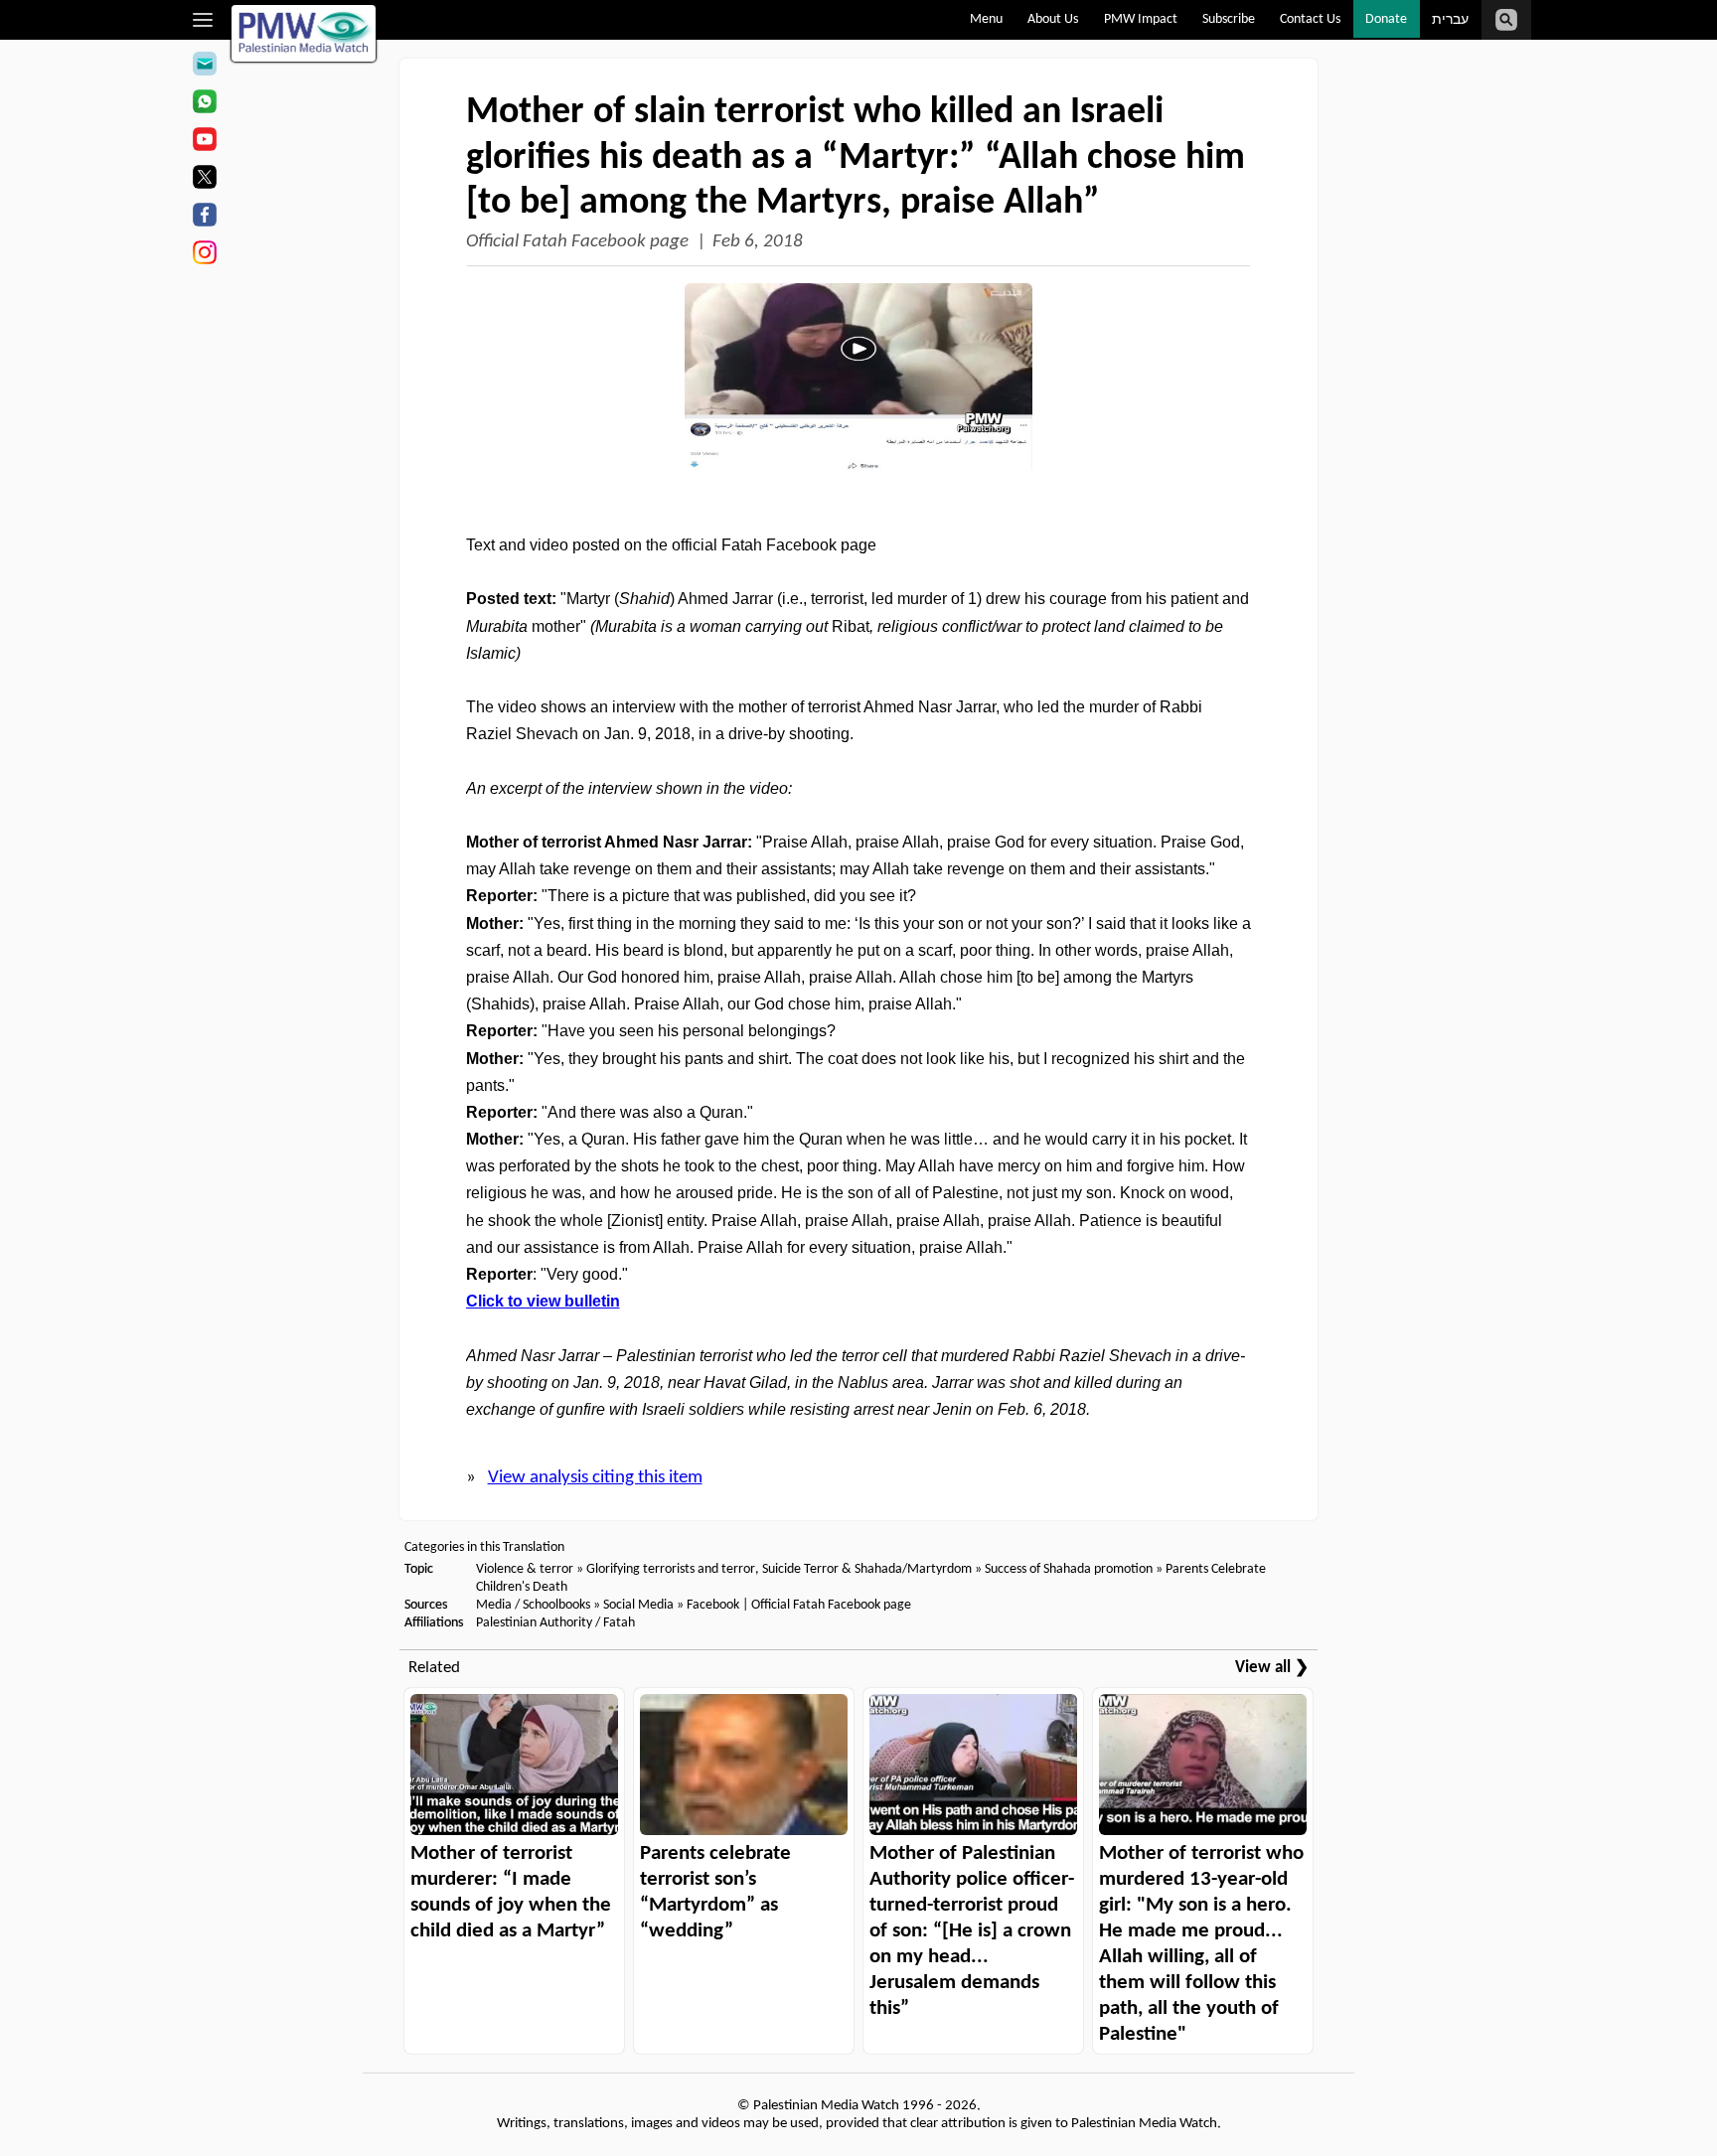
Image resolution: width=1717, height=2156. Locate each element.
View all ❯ (1272, 1668)
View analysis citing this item (595, 1478)
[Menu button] (203, 20)
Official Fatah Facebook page (577, 242)
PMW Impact (1141, 19)
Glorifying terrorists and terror (671, 1569)
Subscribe (1229, 19)
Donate (1386, 19)
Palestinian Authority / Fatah (555, 1623)
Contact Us (1310, 19)
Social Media (638, 1605)
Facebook (713, 1605)
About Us (1053, 19)
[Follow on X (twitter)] (204, 180)
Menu (986, 19)
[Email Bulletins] (204, 67)
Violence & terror (525, 1569)
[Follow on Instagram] (204, 255)
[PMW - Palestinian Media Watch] (304, 33)
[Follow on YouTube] (204, 142)
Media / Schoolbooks (533, 1605)
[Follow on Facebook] (204, 218)
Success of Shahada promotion (1069, 1569)
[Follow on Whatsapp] (204, 104)
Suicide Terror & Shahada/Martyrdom (867, 1569)
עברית (1450, 20)
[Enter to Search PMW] (1506, 20)
